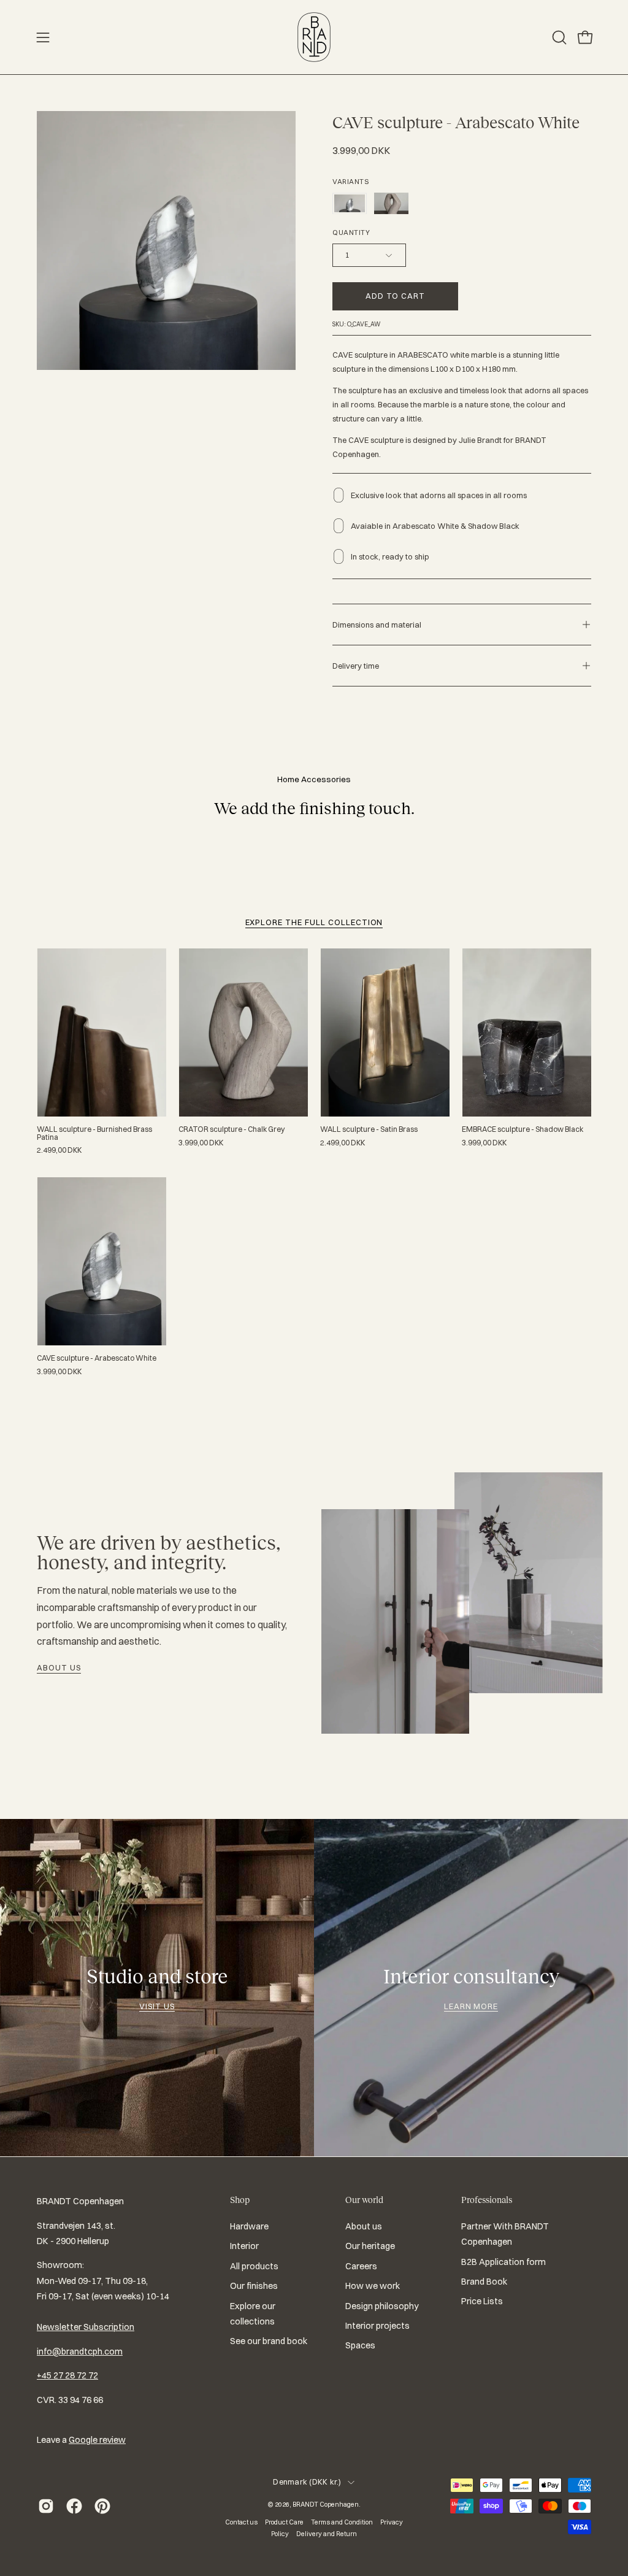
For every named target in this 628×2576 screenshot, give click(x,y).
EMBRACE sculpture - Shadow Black (523, 1129)
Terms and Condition (342, 2522)
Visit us (157, 2006)
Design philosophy (382, 2306)
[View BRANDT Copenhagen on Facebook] (74, 2506)
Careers (361, 2266)
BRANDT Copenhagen (326, 2504)
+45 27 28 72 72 (67, 2375)
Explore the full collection (314, 922)
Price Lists (482, 2301)
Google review (97, 2440)
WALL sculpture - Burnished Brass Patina (94, 1133)
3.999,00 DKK (201, 1143)
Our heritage (370, 2247)
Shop (240, 2200)
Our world (364, 2200)
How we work (373, 2286)
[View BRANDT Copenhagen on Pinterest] (102, 2506)
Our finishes (254, 2286)
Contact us (241, 2522)
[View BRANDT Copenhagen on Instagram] (46, 2506)
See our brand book (269, 2341)
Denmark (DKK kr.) (307, 2482)
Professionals (487, 2200)
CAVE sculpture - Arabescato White (97, 1358)
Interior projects (377, 2326)
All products (254, 2266)
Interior (244, 2247)
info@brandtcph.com (80, 2351)
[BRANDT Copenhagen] (314, 37)
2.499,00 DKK (59, 1150)
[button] (558, 37)
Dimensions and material (377, 625)
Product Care (284, 2522)
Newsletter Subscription (86, 2327)
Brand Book (484, 2282)
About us (59, 1667)
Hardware (249, 2226)
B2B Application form (504, 2262)
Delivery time (356, 666)
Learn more (471, 2006)
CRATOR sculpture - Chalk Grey (232, 1129)
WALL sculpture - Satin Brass (369, 1129)
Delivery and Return (327, 2534)
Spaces (360, 2345)
